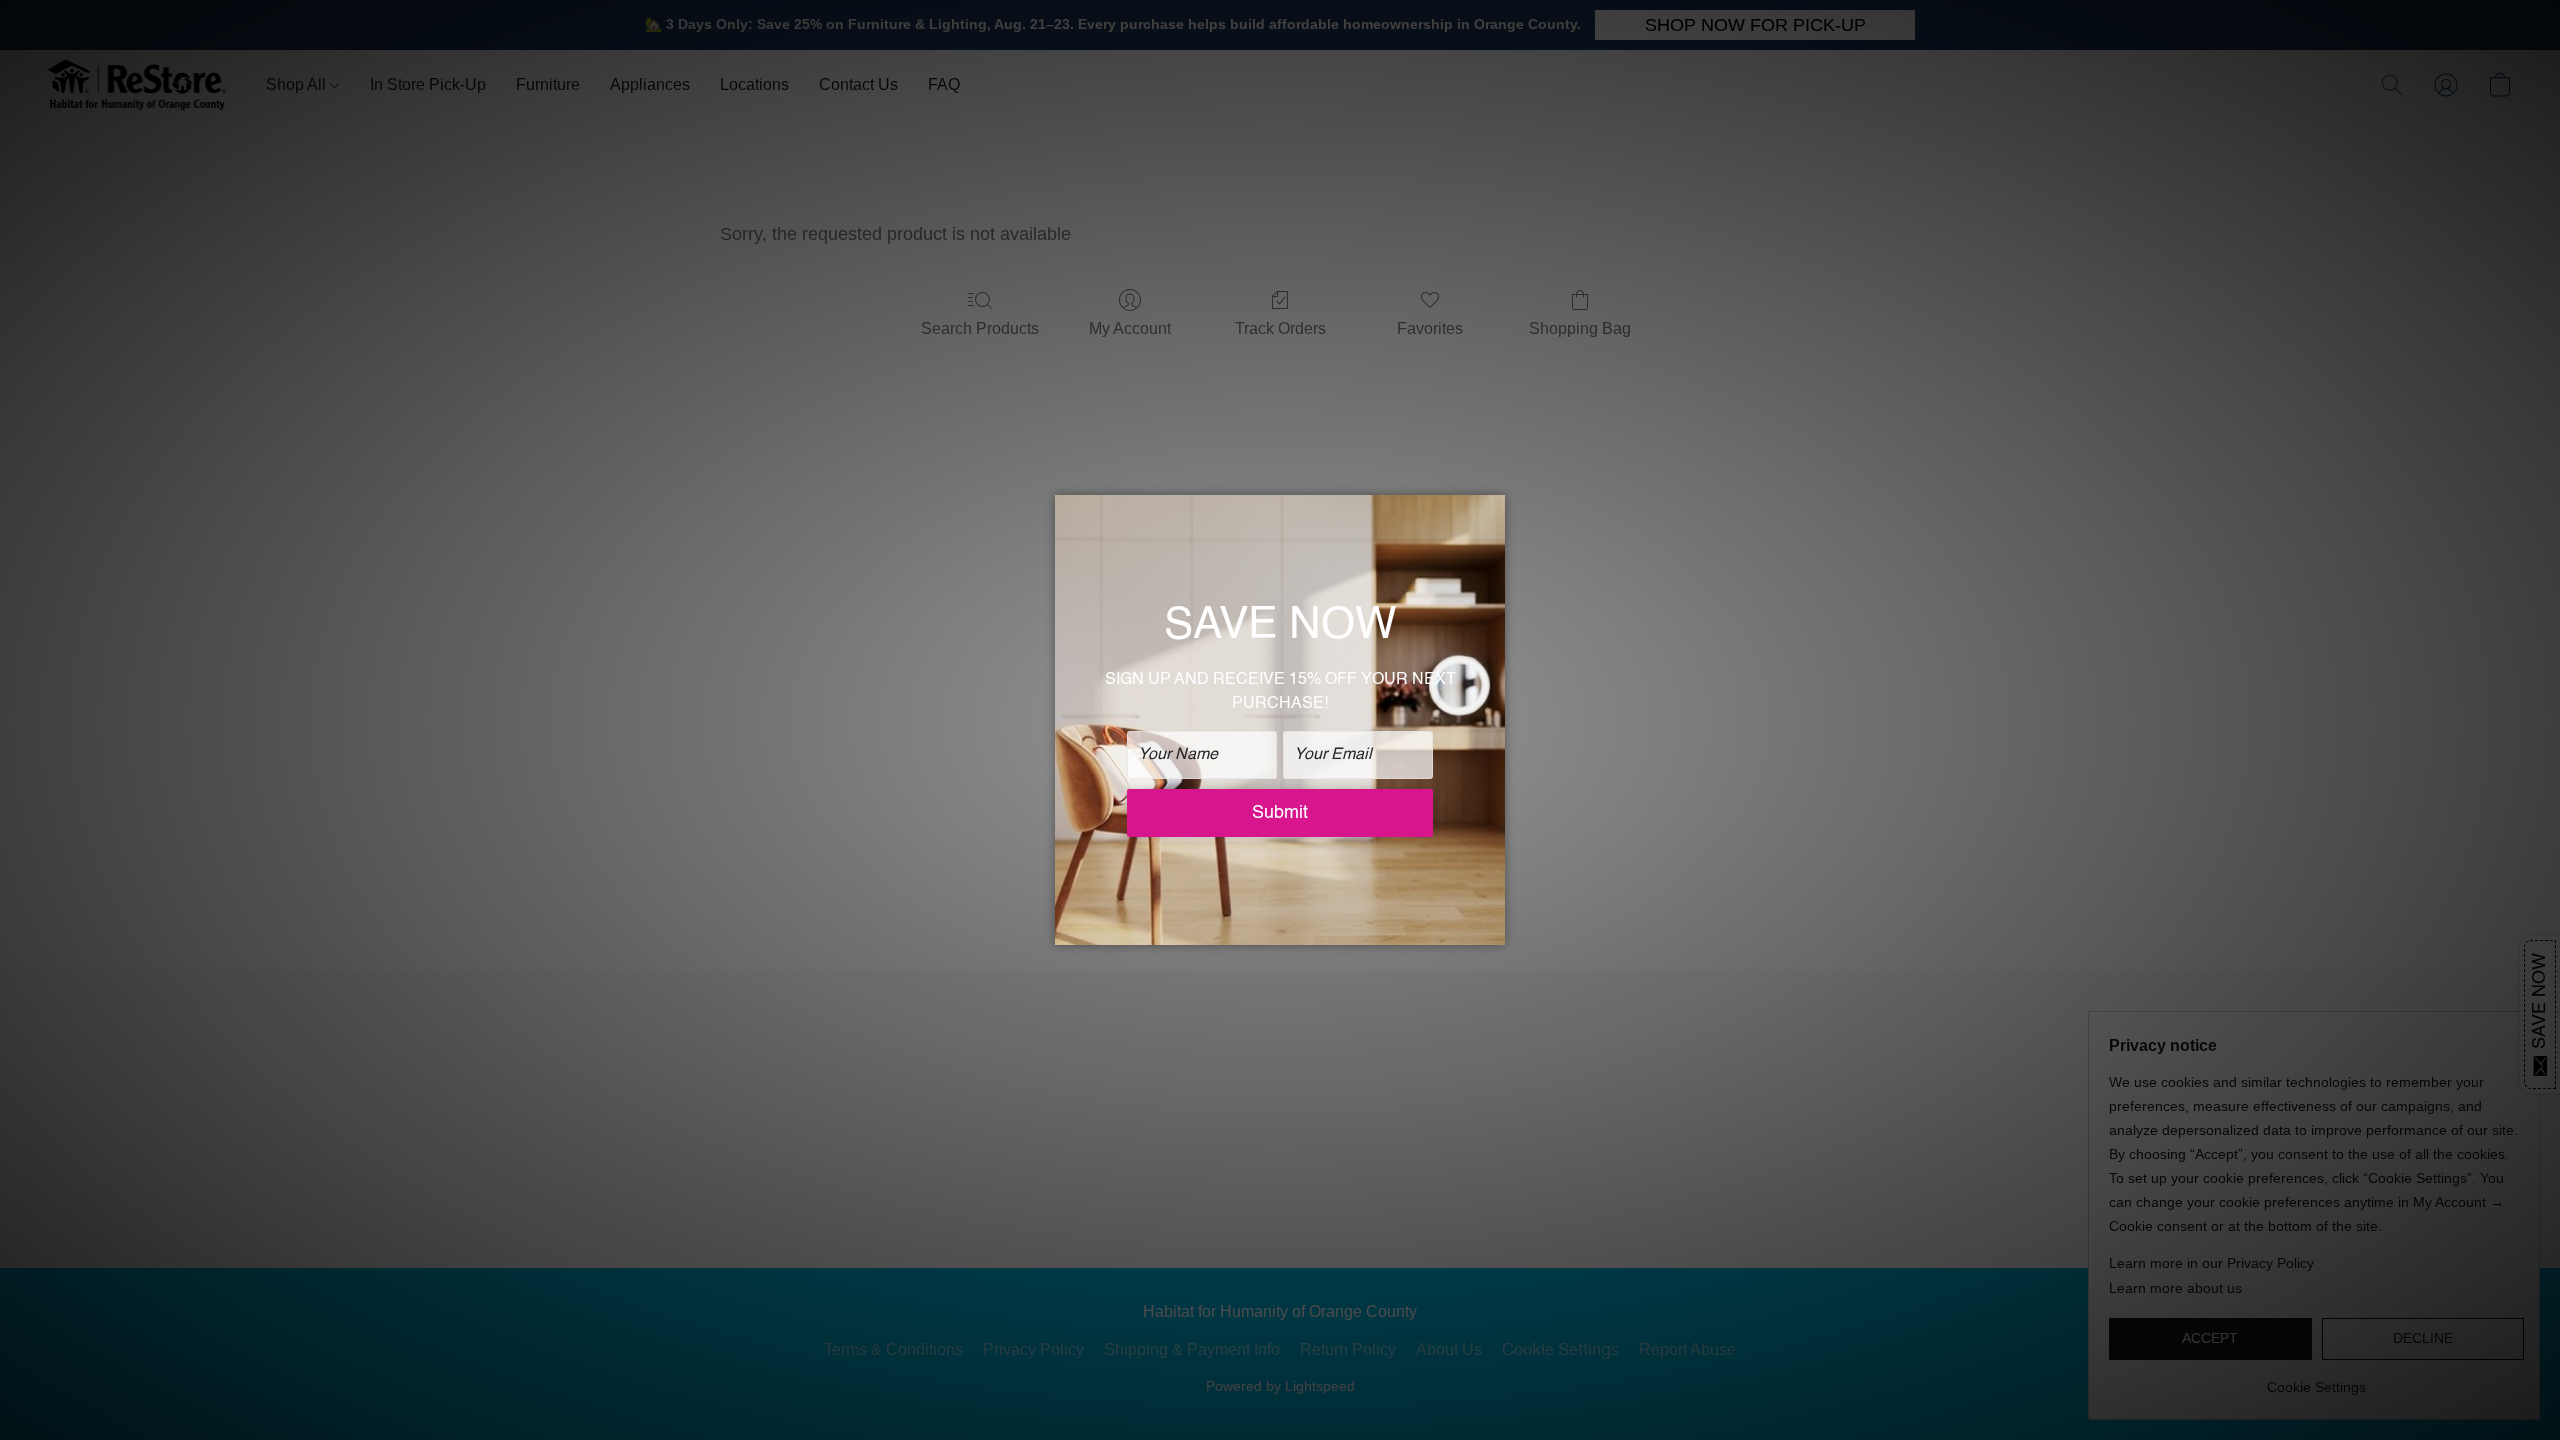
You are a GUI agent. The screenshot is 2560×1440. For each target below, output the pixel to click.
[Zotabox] (1492, 927)
